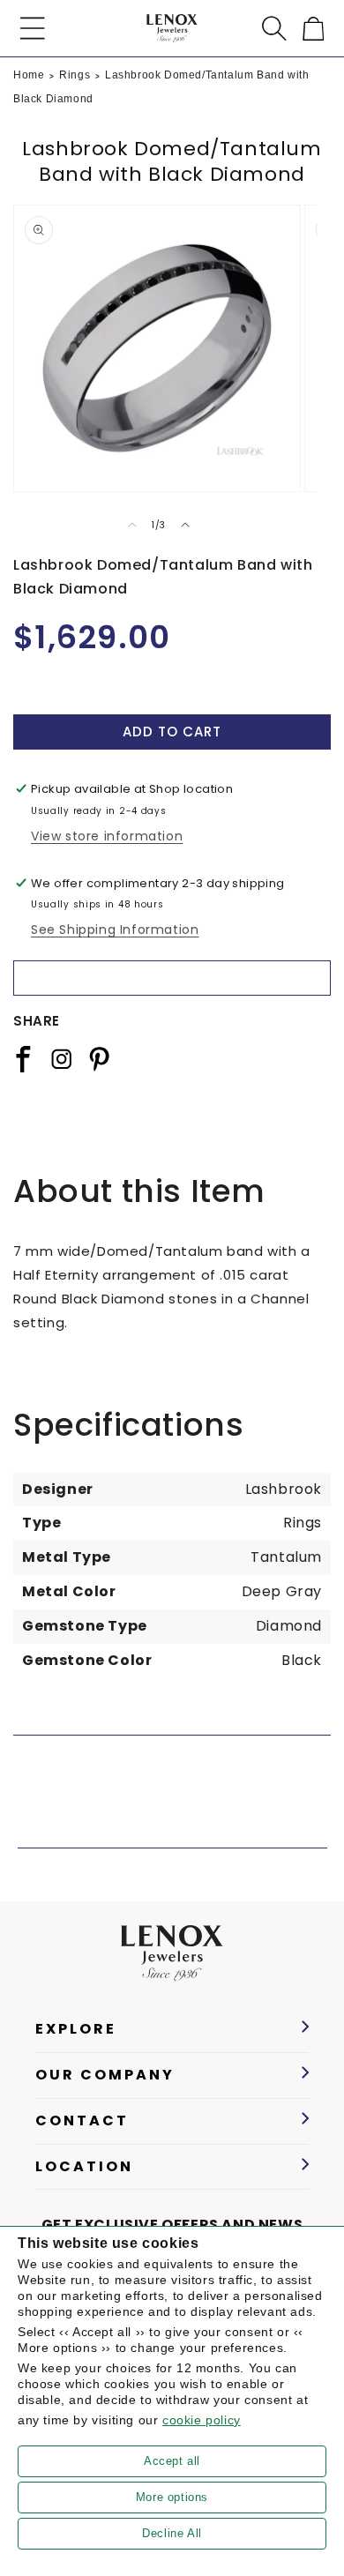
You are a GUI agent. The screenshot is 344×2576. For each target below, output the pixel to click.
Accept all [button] (172, 2461)
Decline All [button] (172, 2533)
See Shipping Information (115, 930)
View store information (107, 836)
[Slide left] (132, 525)
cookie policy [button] (202, 2420)
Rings (75, 75)
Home (29, 75)
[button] (33, 28)
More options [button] (172, 2497)
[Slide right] (185, 525)
